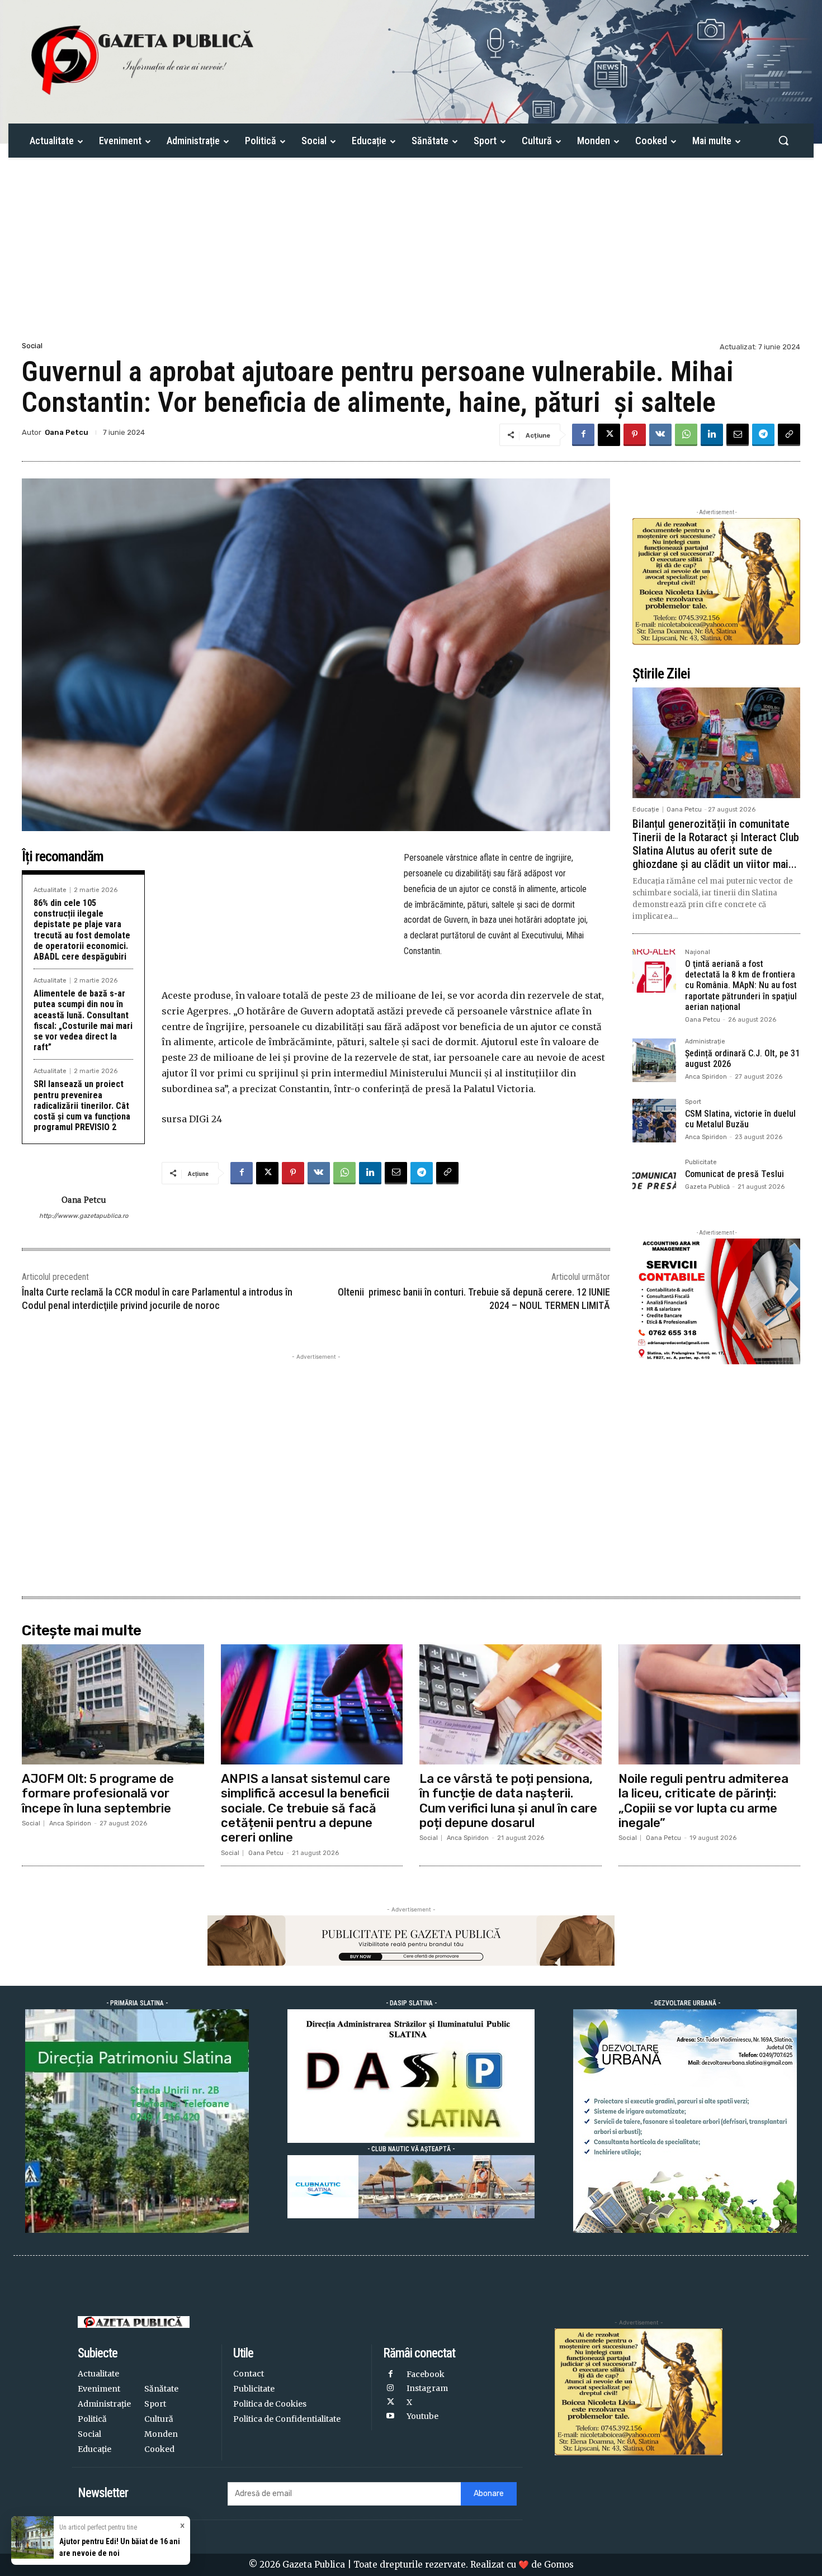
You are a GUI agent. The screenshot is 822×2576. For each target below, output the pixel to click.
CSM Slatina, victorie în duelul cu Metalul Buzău (740, 1119)
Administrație (705, 1042)
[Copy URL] (789, 435)
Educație (646, 810)
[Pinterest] (635, 435)
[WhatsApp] (686, 435)
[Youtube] (390, 2416)
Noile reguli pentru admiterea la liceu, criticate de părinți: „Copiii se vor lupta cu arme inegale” (703, 1801)
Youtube (422, 2416)
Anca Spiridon (706, 1077)
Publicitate (701, 1163)
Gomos (559, 2565)
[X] (609, 435)
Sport (693, 1102)
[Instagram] (390, 2388)
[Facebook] (583, 435)
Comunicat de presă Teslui (734, 1174)
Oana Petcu (67, 432)
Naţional (698, 952)
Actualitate (50, 890)
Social (32, 346)
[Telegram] (763, 435)
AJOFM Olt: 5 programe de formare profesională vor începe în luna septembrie (98, 1794)
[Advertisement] (411, 255)
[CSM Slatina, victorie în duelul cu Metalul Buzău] (654, 1121)
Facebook (426, 2374)
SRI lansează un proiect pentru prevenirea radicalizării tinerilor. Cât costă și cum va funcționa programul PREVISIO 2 (82, 1106)
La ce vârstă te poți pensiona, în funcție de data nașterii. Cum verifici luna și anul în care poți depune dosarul (508, 1801)
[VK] (660, 435)
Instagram (427, 2388)
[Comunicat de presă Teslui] (654, 1181)
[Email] (738, 435)
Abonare (489, 2494)
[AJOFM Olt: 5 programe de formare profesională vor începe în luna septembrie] (113, 1704)
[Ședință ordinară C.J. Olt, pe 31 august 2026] (654, 1060)
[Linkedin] (712, 435)
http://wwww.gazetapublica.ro (84, 1216)
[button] (783, 140)
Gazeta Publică (707, 1187)
